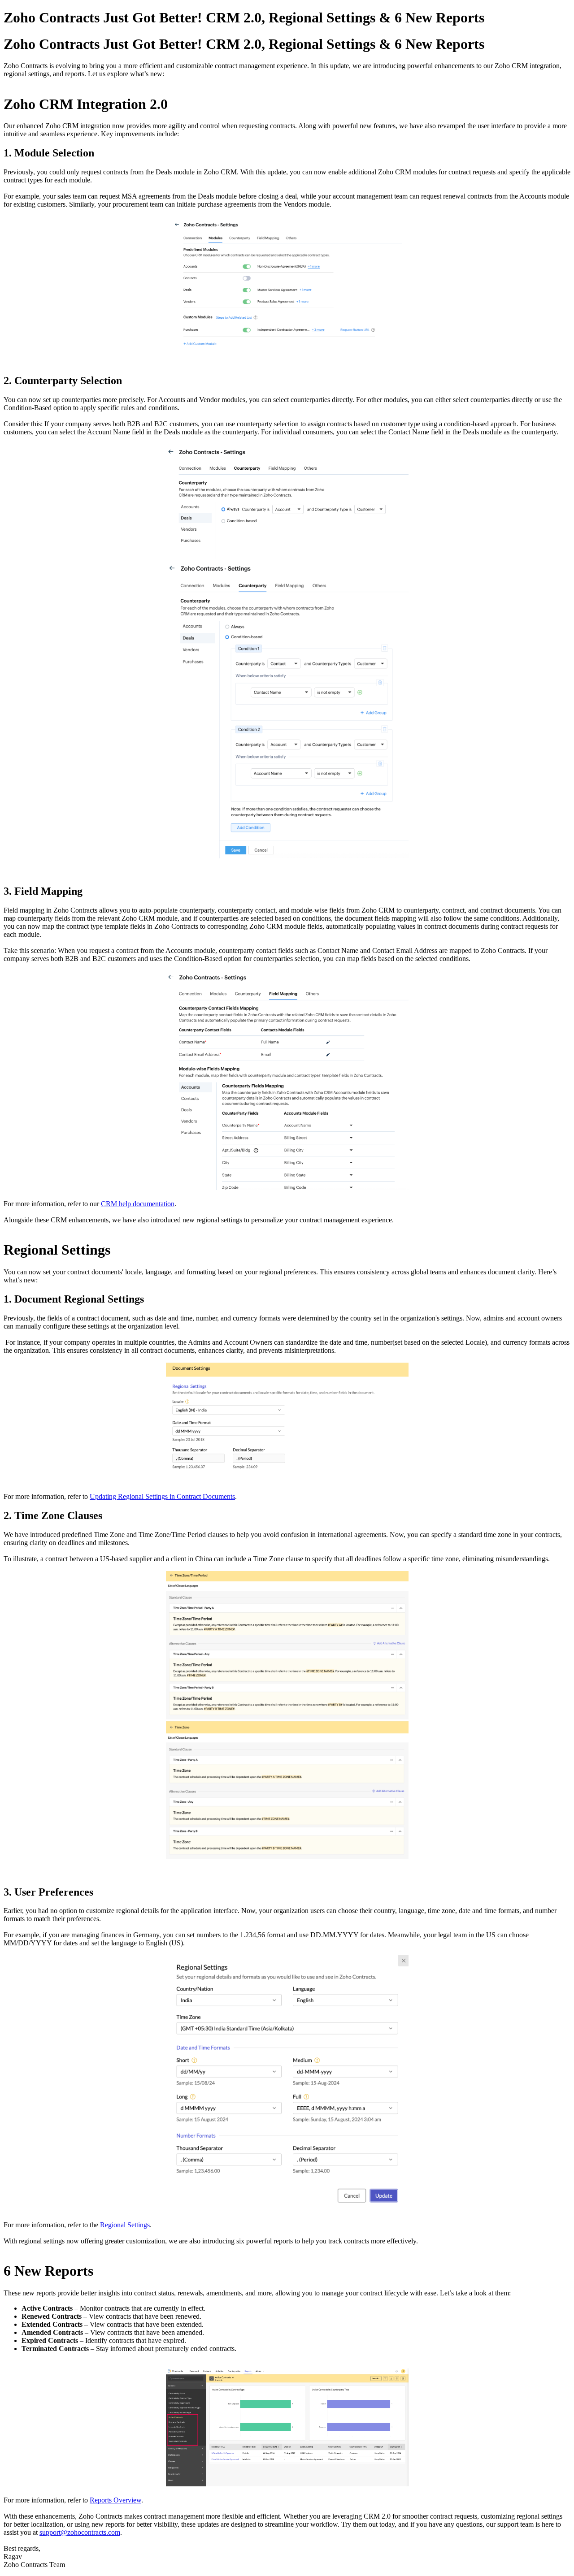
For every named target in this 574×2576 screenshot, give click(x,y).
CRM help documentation (138, 1204)
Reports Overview (115, 2500)
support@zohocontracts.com (80, 2532)
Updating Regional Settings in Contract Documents (162, 1496)
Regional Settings (125, 2225)
